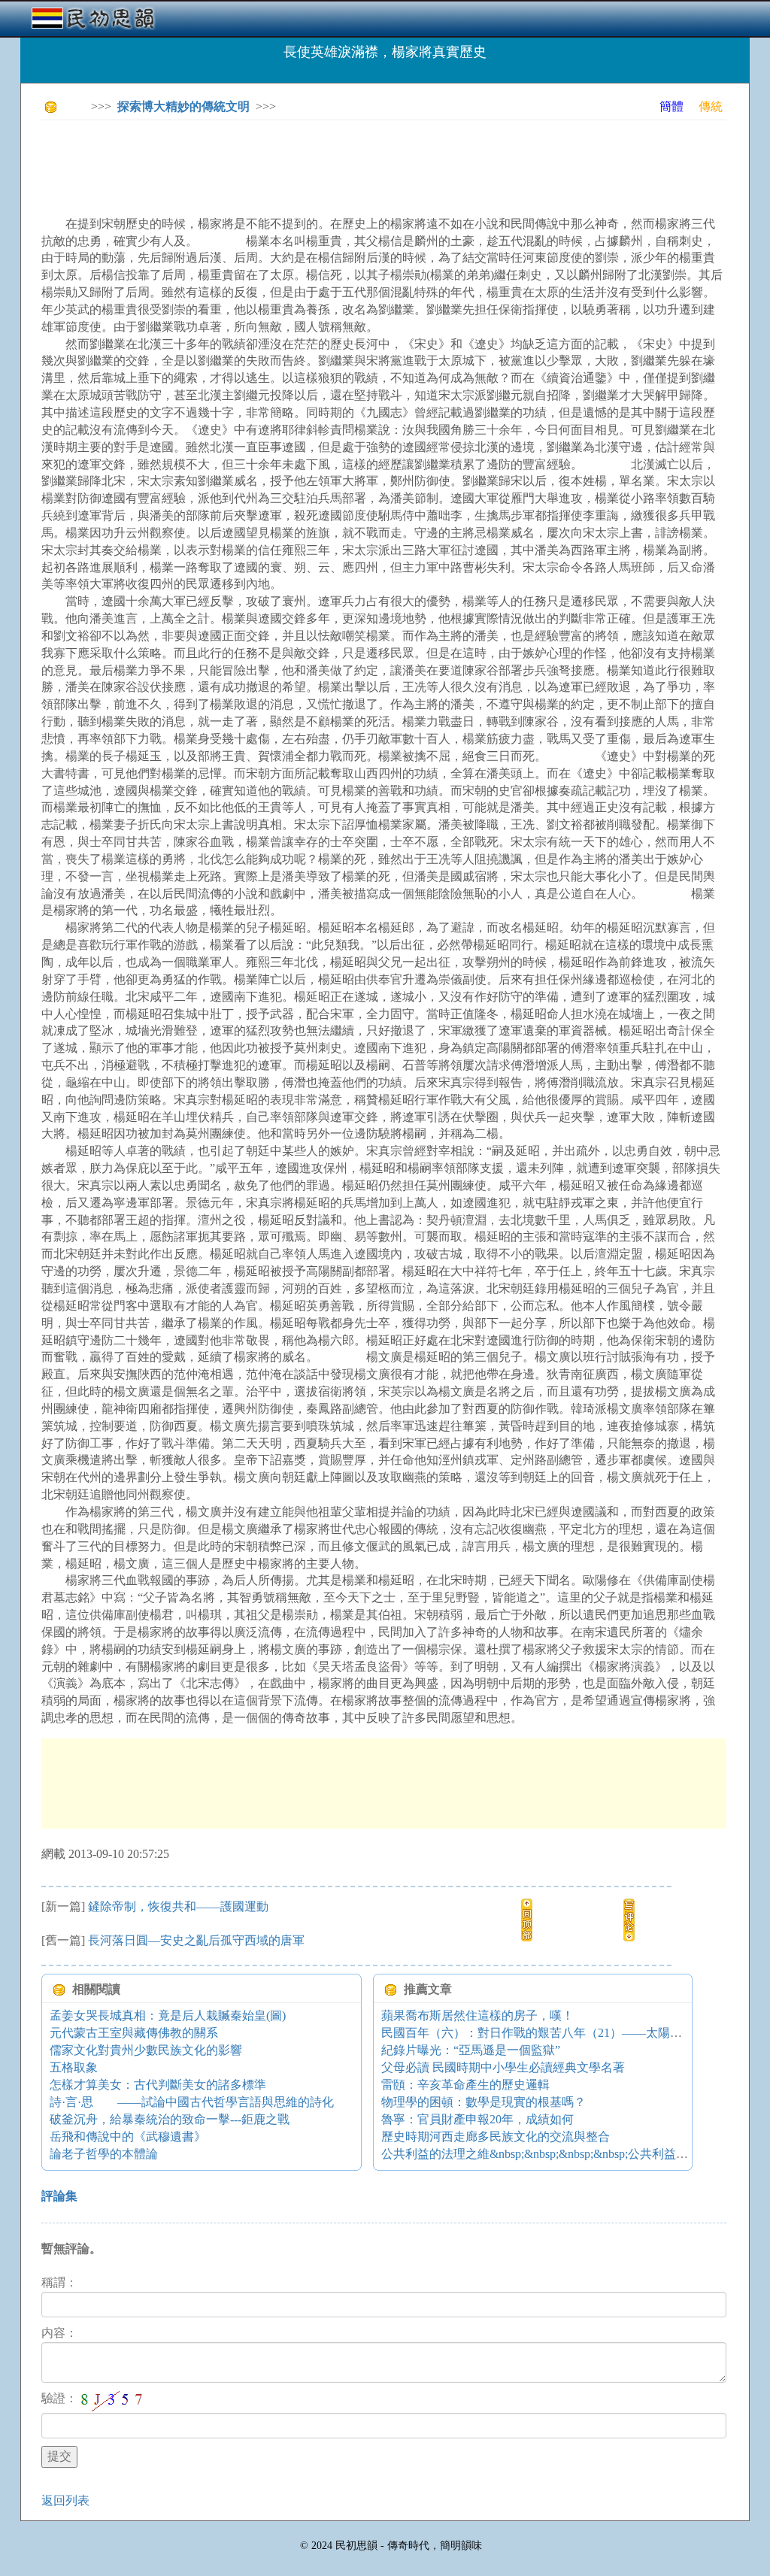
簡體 (671, 106)
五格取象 (74, 2067)
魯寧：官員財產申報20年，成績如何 (477, 2119)
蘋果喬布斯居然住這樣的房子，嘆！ (477, 2015)
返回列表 (65, 2500)
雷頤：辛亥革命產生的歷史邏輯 (465, 2085)
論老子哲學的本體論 (104, 2154)
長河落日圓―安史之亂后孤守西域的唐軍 (196, 1940)
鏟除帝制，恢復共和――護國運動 (178, 1906)
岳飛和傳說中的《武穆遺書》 (128, 2137)
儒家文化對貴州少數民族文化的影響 (146, 2050)
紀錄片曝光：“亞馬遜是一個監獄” (471, 2050)
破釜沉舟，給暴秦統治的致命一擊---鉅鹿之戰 (170, 2119)
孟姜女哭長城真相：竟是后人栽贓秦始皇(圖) (168, 2015)
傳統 (711, 106)
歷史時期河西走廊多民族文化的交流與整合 (496, 2137)
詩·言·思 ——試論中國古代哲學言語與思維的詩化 (192, 2102)
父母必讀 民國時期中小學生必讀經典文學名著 (503, 2067)
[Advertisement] (315, 165)
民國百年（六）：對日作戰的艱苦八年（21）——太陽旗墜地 (544, 2033)
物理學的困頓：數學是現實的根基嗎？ (484, 2102)
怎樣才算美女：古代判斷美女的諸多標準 (158, 2085)
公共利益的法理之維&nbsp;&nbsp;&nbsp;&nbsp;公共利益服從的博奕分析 (571, 2154)
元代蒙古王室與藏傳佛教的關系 (134, 2033)
